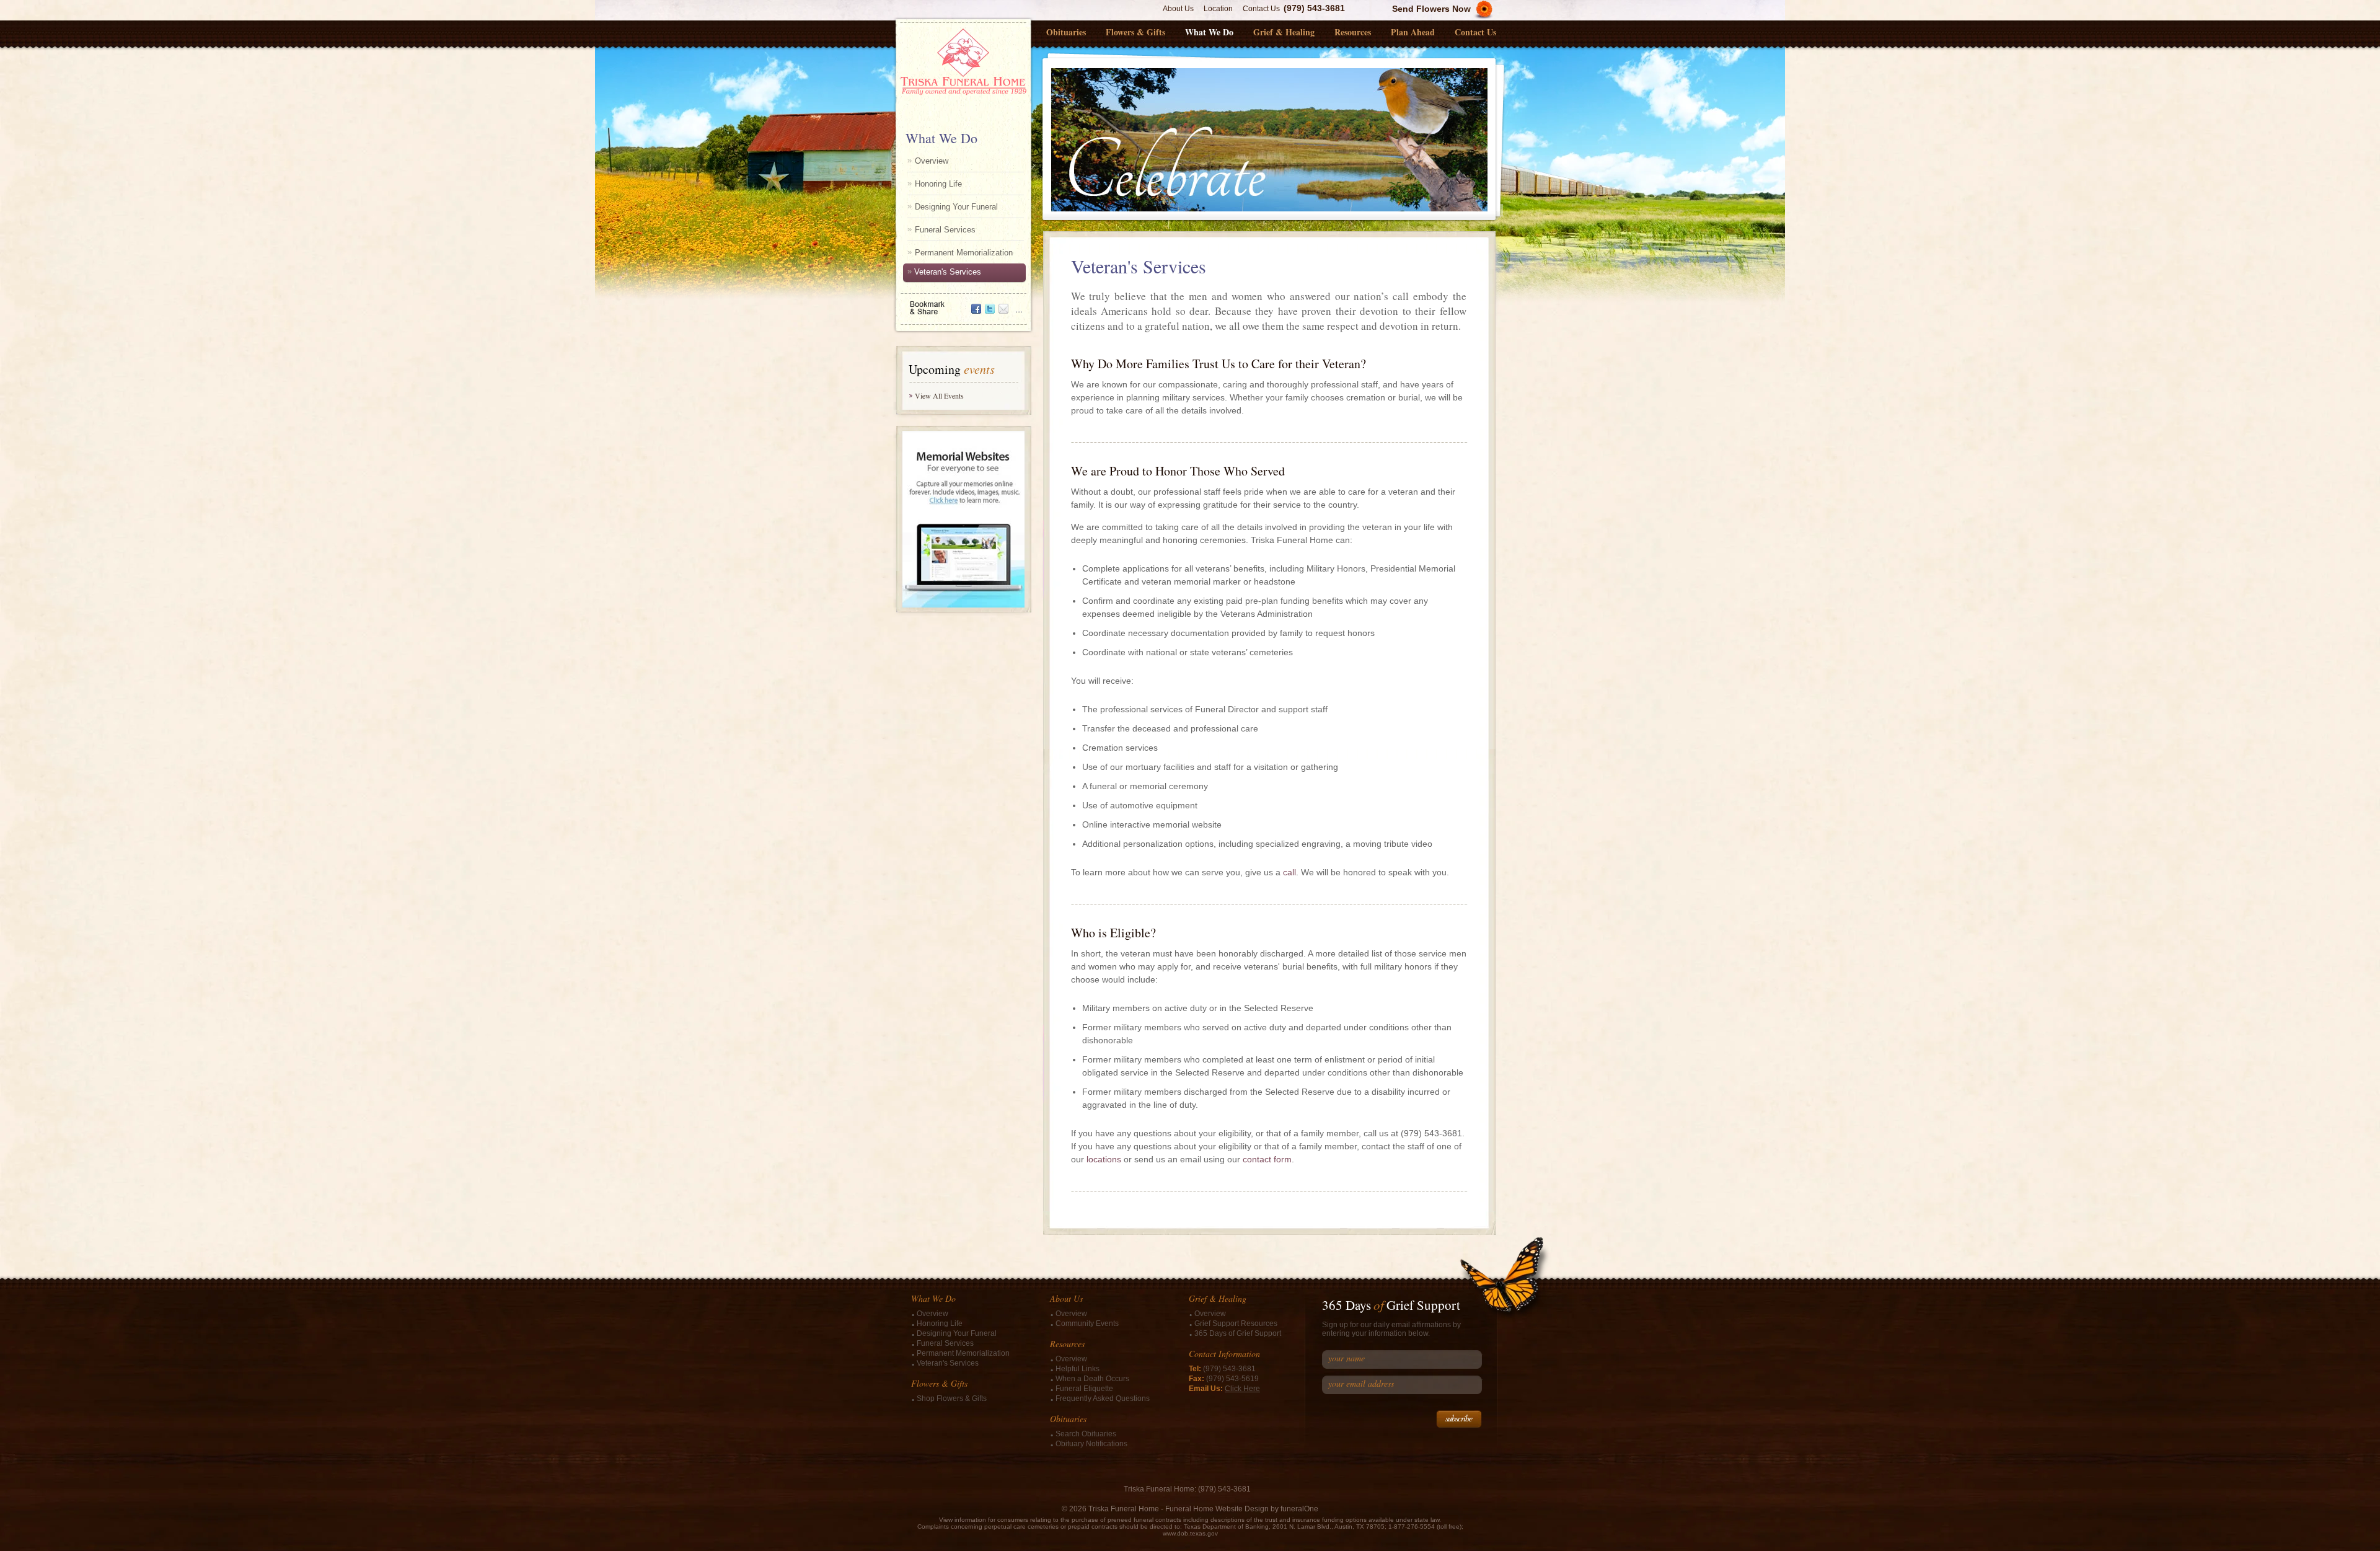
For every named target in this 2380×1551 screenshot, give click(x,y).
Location (1218, 9)
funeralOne (1299, 1509)
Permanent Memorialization (964, 253)
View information (963, 1520)
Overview (932, 161)
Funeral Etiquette (1084, 1389)
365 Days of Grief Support (1238, 1333)
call (1289, 872)
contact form (1267, 1159)
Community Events (1087, 1323)
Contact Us (1261, 9)
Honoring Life (938, 184)
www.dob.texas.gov (1190, 1533)
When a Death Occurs (1092, 1379)
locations (1104, 1159)
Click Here (1242, 1389)
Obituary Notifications (1091, 1444)
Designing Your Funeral (956, 207)
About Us (1178, 9)
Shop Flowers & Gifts (952, 1399)
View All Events (939, 395)
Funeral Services (945, 230)
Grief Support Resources (1236, 1323)
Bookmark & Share (963, 303)
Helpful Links (1078, 1369)
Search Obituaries (1086, 1434)
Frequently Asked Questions (1103, 1399)
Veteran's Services (948, 272)
